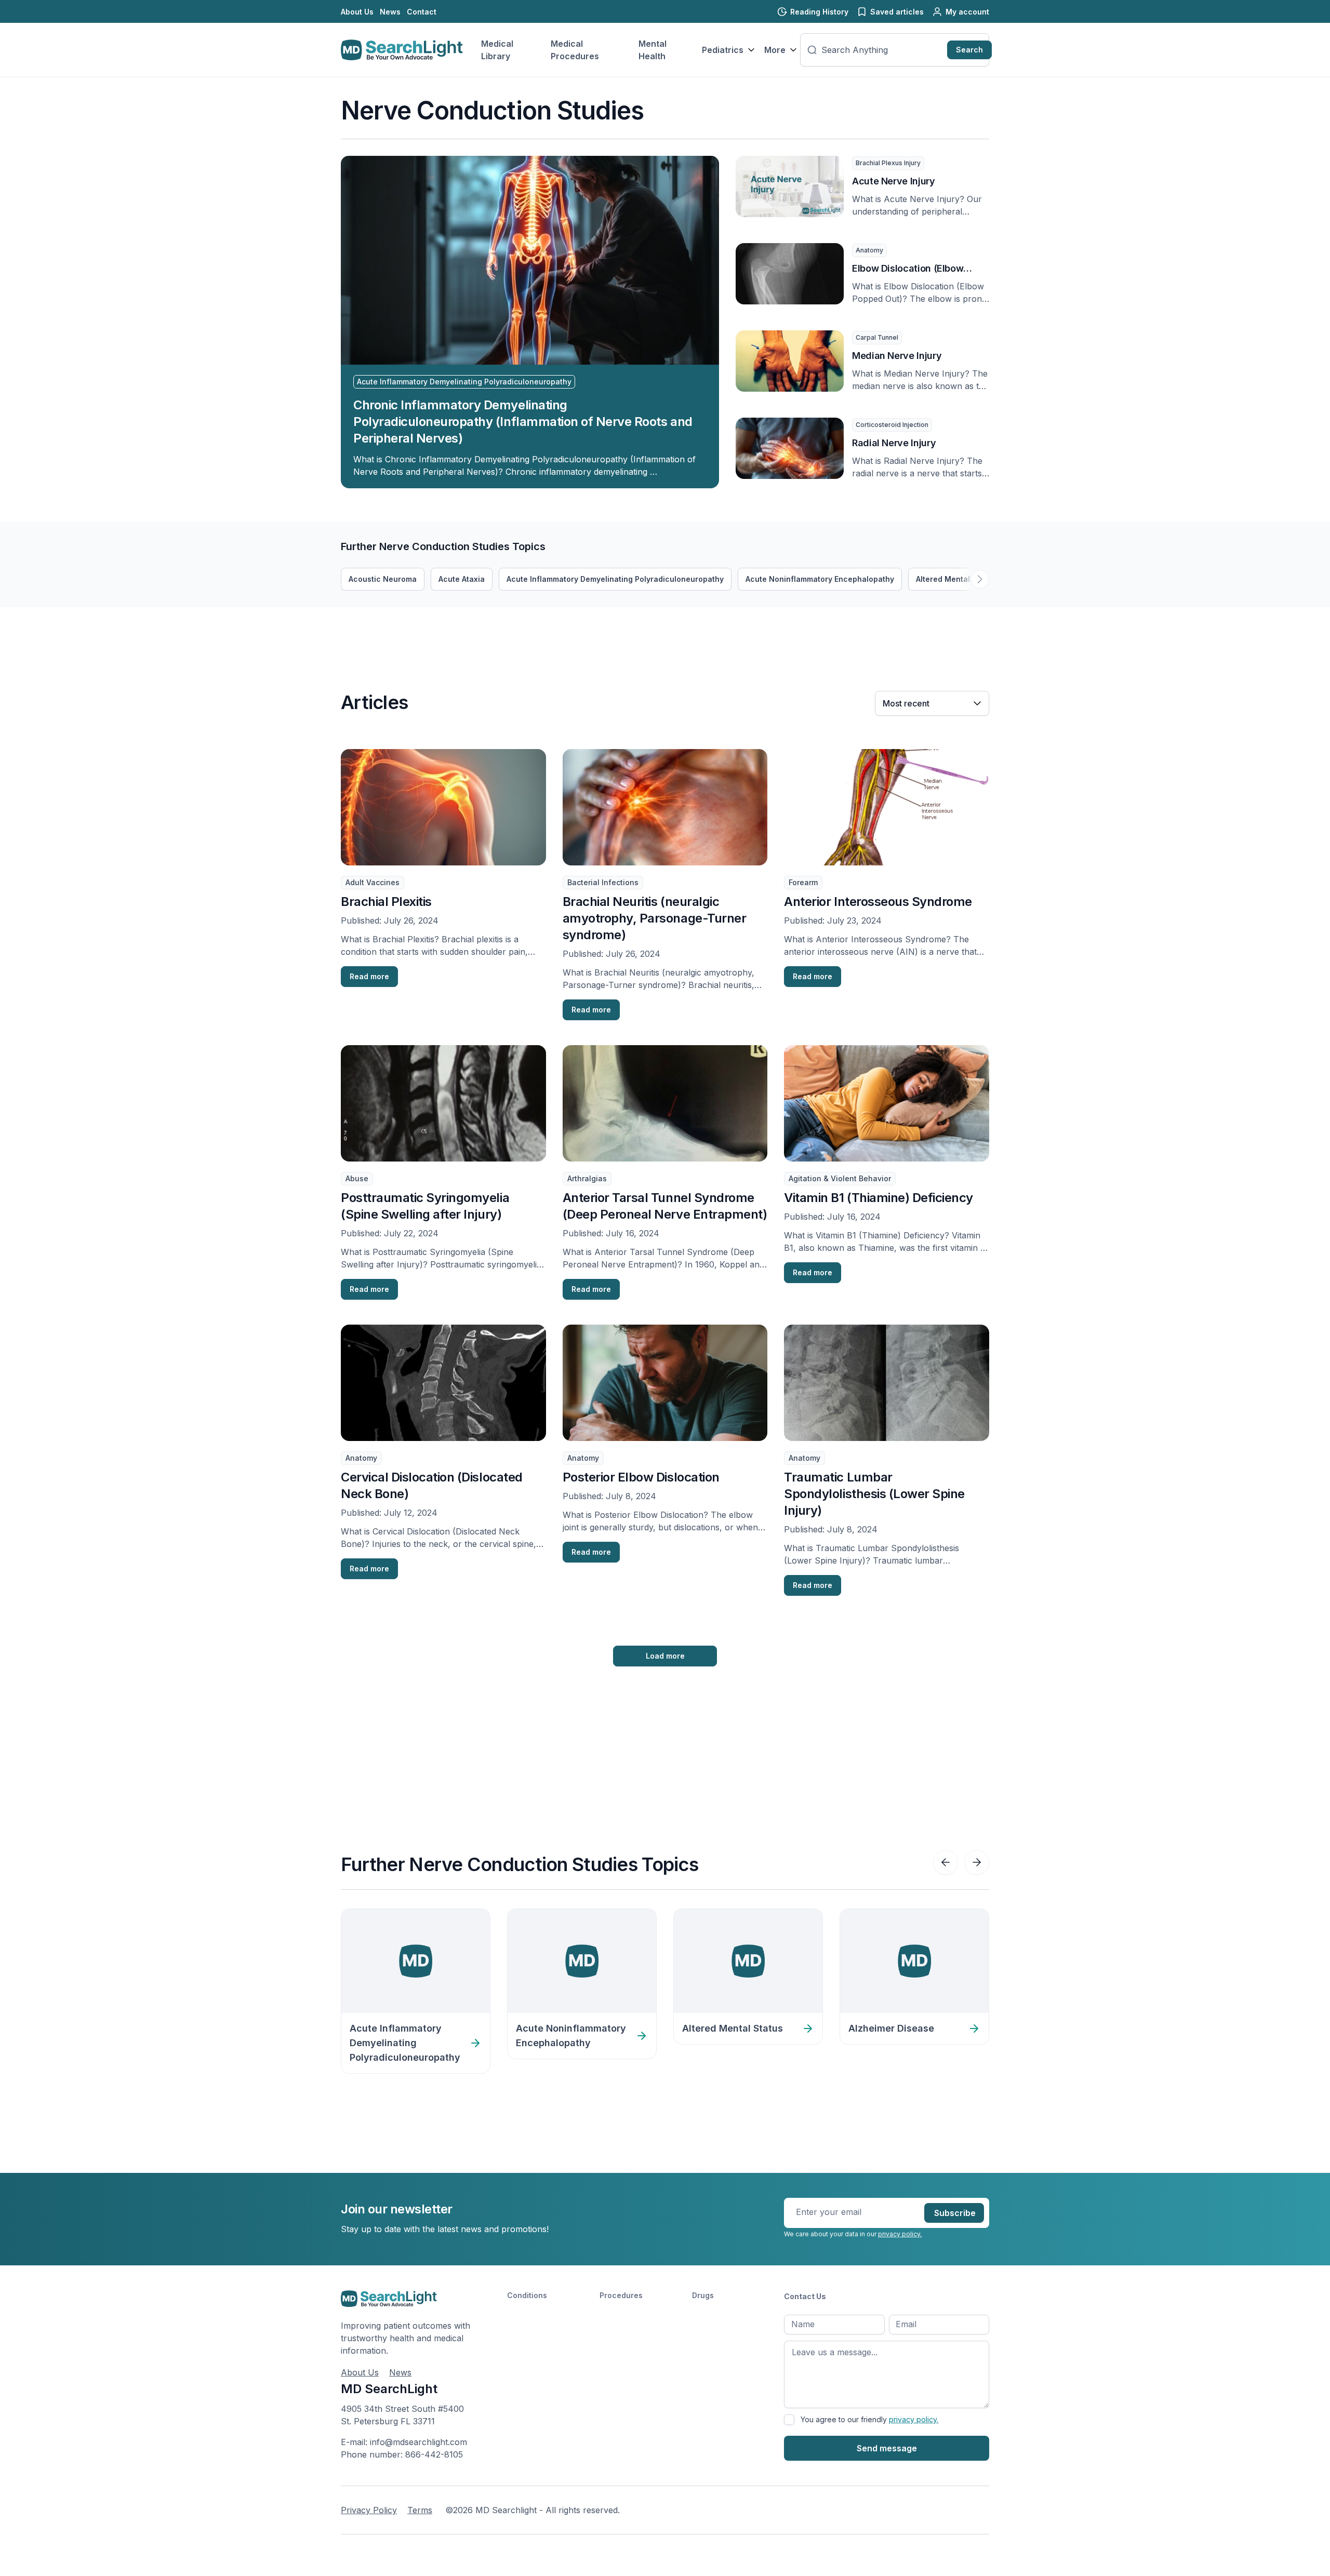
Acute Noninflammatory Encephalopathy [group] (820, 579)
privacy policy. (900, 2234)
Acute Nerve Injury (894, 181)
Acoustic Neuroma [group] (383, 579)
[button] (980, 579)
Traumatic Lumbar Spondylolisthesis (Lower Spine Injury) (874, 1494)
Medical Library (497, 50)
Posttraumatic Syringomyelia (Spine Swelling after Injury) (425, 1206)
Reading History (819, 12)
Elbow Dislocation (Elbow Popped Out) (908, 269)
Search (969, 50)
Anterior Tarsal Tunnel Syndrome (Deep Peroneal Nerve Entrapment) (665, 1206)
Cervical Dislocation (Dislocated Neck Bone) (432, 1485)
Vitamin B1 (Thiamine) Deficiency (879, 1198)
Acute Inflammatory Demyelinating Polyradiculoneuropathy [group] (615, 579)
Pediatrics (723, 50)
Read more (369, 976)
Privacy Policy (369, 2510)
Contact (422, 12)
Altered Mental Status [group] (956, 579)
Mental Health (653, 50)
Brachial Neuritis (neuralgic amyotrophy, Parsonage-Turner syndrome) (655, 918)
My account (967, 12)
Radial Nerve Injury (894, 443)
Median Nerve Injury (897, 356)
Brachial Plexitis (386, 902)
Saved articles (897, 12)
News (390, 12)
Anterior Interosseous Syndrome (878, 902)
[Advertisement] (530, 631)
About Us (357, 12)
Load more (665, 1656)
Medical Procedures (575, 50)
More (775, 50)
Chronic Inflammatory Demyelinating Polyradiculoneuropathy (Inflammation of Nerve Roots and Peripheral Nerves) (523, 422)
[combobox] (882, 50)
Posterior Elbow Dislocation (641, 1477)
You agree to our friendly (869, 2419)
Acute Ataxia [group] (462, 579)
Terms (420, 2510)
